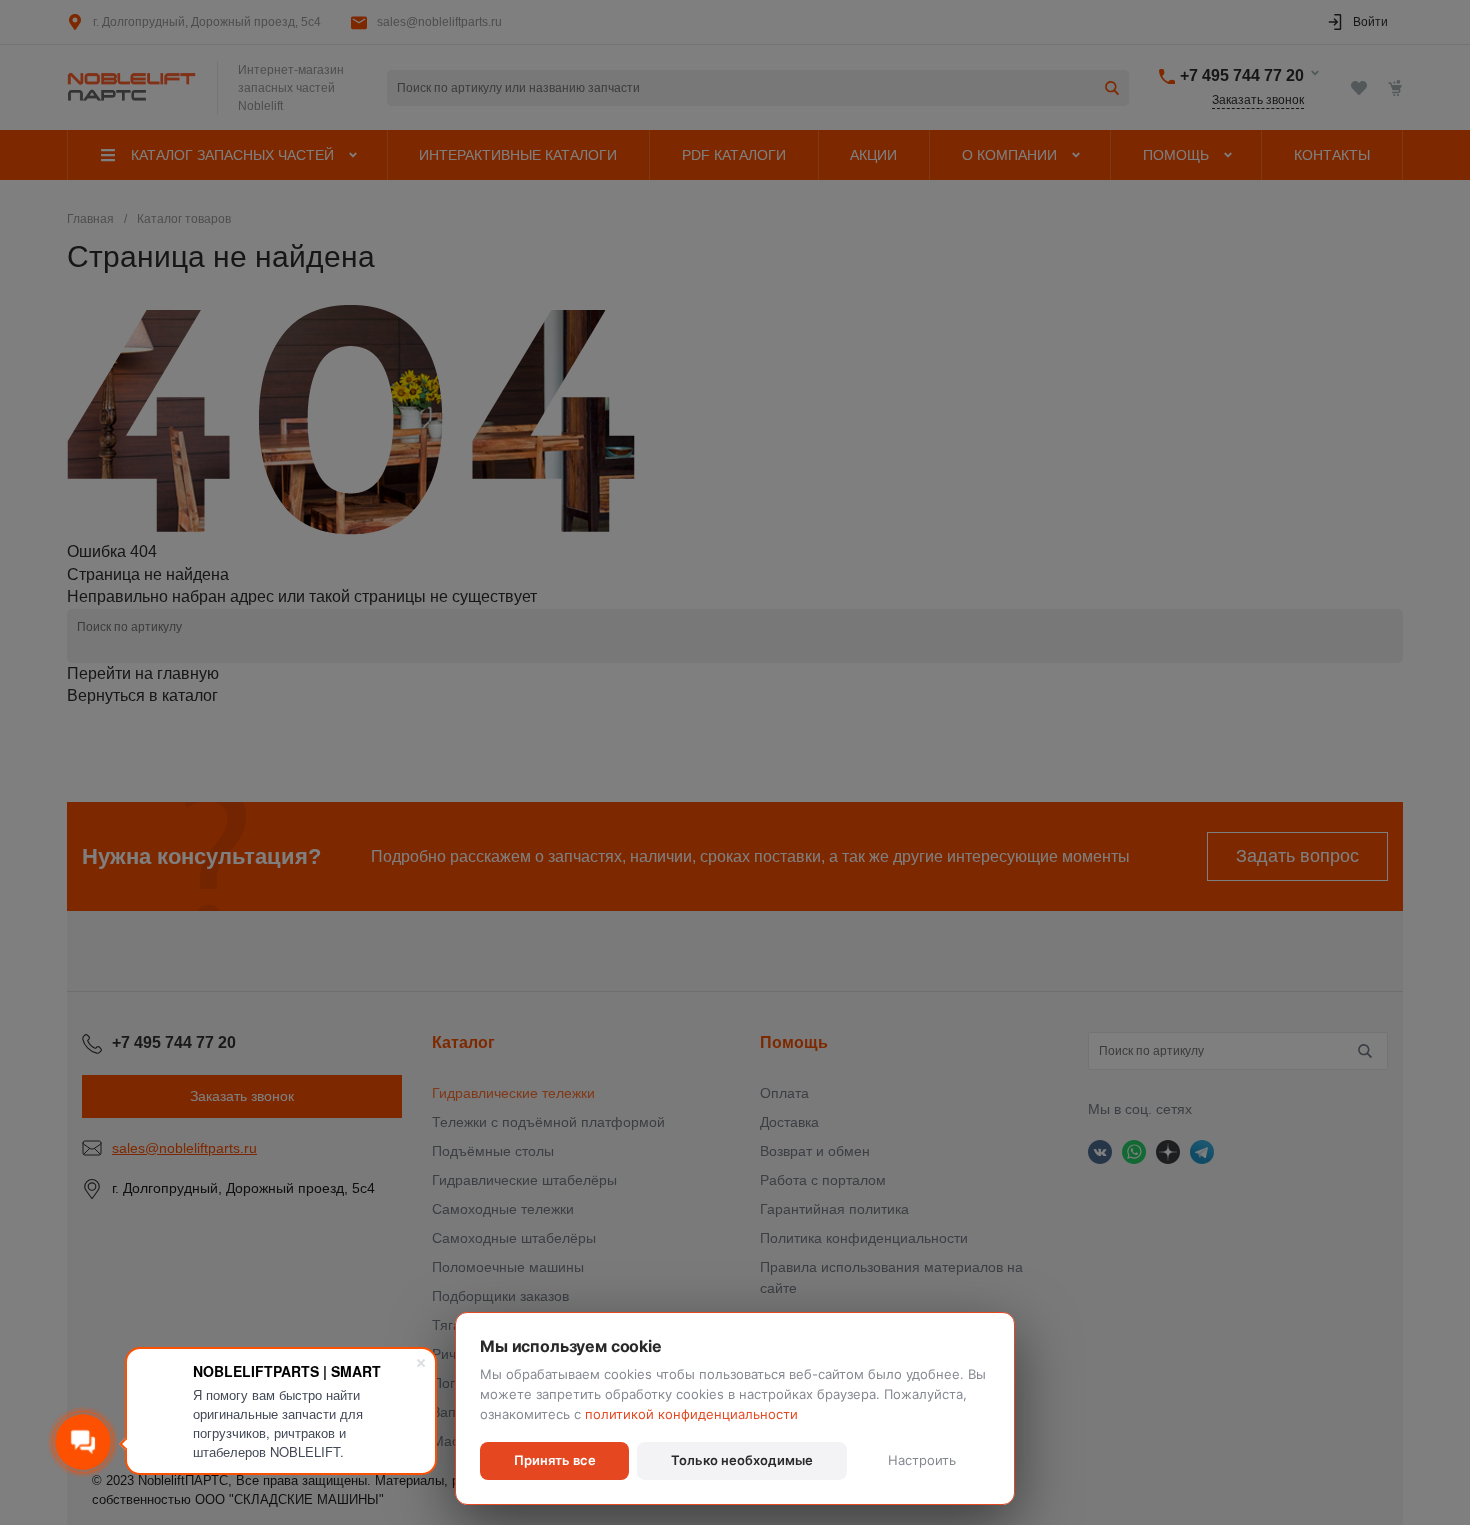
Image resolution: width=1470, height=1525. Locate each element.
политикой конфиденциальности (691, 1414)
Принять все (555, 1460)
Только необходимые (742, 1460)
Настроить (922, 1460)
